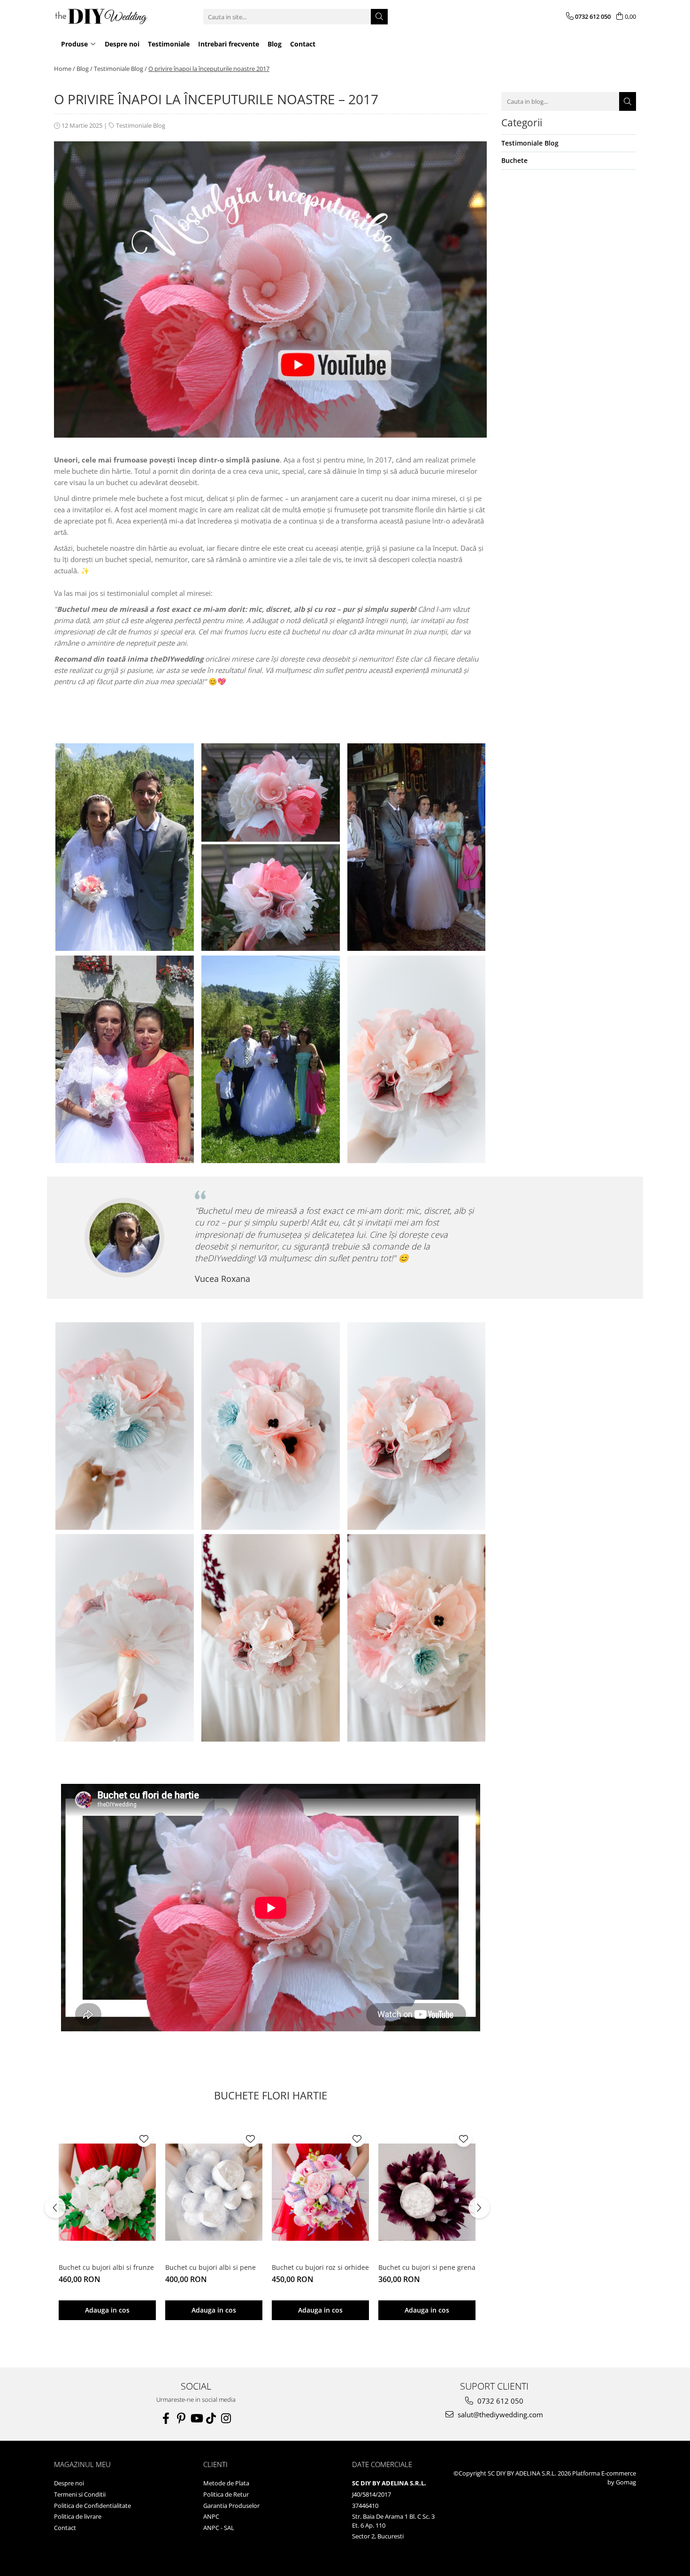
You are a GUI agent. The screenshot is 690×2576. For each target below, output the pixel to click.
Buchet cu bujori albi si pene (211, 2267)
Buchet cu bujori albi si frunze (106, 2267)
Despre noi (69, 2483)
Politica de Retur (226, 2494)
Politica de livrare (78, 2516)
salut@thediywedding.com (499, 2414)
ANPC (211, 2516)
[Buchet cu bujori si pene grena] (427, 2192)
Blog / (84, 69)
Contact (65, 2528)
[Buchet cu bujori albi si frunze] (107, 2192)
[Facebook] (166, 2418)
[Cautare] (379, 17)
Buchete (514, 160)
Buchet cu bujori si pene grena (427, 2267)
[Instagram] (226, 2418)
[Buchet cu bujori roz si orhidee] (320, 2192)
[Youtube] (196, 2418)
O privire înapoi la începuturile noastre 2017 (209, 69)
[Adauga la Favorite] (144, 2139)
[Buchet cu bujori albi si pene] (214, 2192)
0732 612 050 (499, 2401)
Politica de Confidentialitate (92, 2506)
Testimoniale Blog (141, 125)
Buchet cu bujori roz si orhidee (320, 2267)
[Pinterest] (181, 2418)
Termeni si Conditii (80, 2494)
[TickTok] (211, 2418)
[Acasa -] (101, 17)
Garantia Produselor (231, 2506)
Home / (65, 69)
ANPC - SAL (219, 2528)
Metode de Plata (226, 2483)
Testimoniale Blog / (120, 69)
